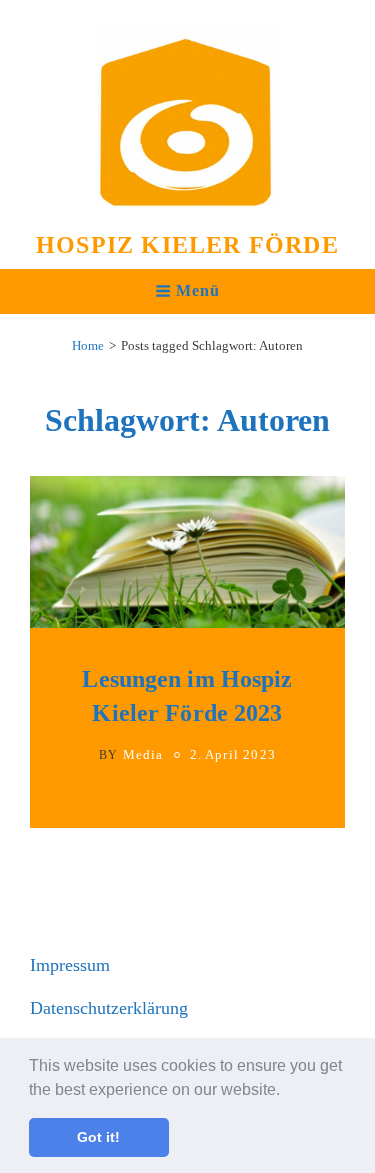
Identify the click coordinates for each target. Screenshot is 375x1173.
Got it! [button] (98, 1137)
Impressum (70, 965)
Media (143, 754)
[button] (287, 1091)
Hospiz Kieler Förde (187, 245)
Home (88, 345)
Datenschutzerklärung (109, 1008)
